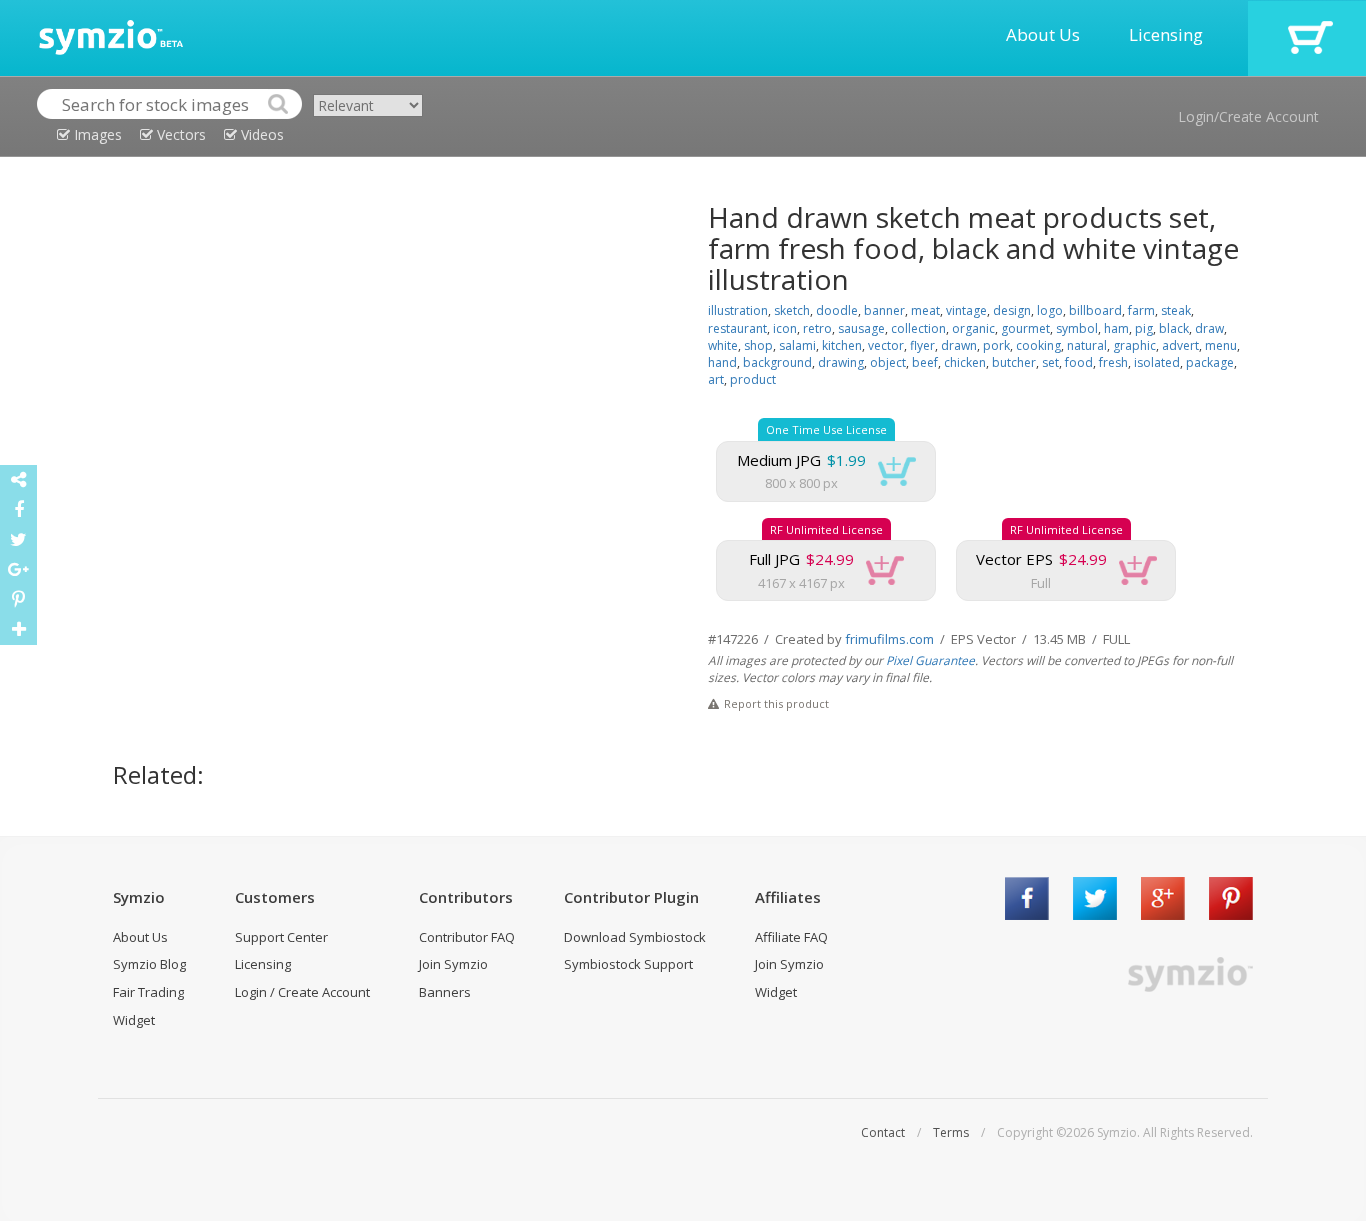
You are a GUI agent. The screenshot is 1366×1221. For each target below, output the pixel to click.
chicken (965, 362)
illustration (738, 310)
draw (1209, 328)
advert (1180, 345)
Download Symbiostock (635, 937)
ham (1116, 328)
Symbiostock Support (628, 964)
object (888, 362)
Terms (951, 1132)
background (777, 362)
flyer (922, 345)
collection (918, 328)
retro (817, 328)
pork (996, 345)
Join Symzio (453, 964)
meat (925, 310)
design (1012, 310)
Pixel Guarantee (930, 660)
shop (758, 345)
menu (1221, 345)
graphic (1134, 345)
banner (884, 310)
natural (1087, 345)
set (1050, 362)
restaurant (737, 328)
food (1079, 362)
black (1174, 328)
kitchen (842, 345)
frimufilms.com (889, 639)
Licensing (1166, 34)
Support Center (281, 937)
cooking (1038, 345)
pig (1144, 328)
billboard (1095, 310)
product (753, 379)
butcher (1014, 362)
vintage (966, 310)
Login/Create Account (1248, 116)
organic (973, 328)
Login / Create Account (302, 992)
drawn (959, 345)
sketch (792, 310)
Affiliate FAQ (791, 937)
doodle (837, 310)
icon (785, 328)
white (723, 345)
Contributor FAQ (467, 937)
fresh (1113, 362)
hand (722, 362)
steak (1176, 310)
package (1210, 362)
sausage (861, 328)
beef (925, 362)
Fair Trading (148, 992)
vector (886, 345)
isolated (1157, 362)
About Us (1043, 34)
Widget (134, 1020)
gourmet (1025, 328)
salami (797, 345)
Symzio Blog (149, 964)
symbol (1077, 328)
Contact (883, 1132)
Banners (445, 992)
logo (1050, 310)
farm (1141, 310)
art (716, 379)
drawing (841, 362)
